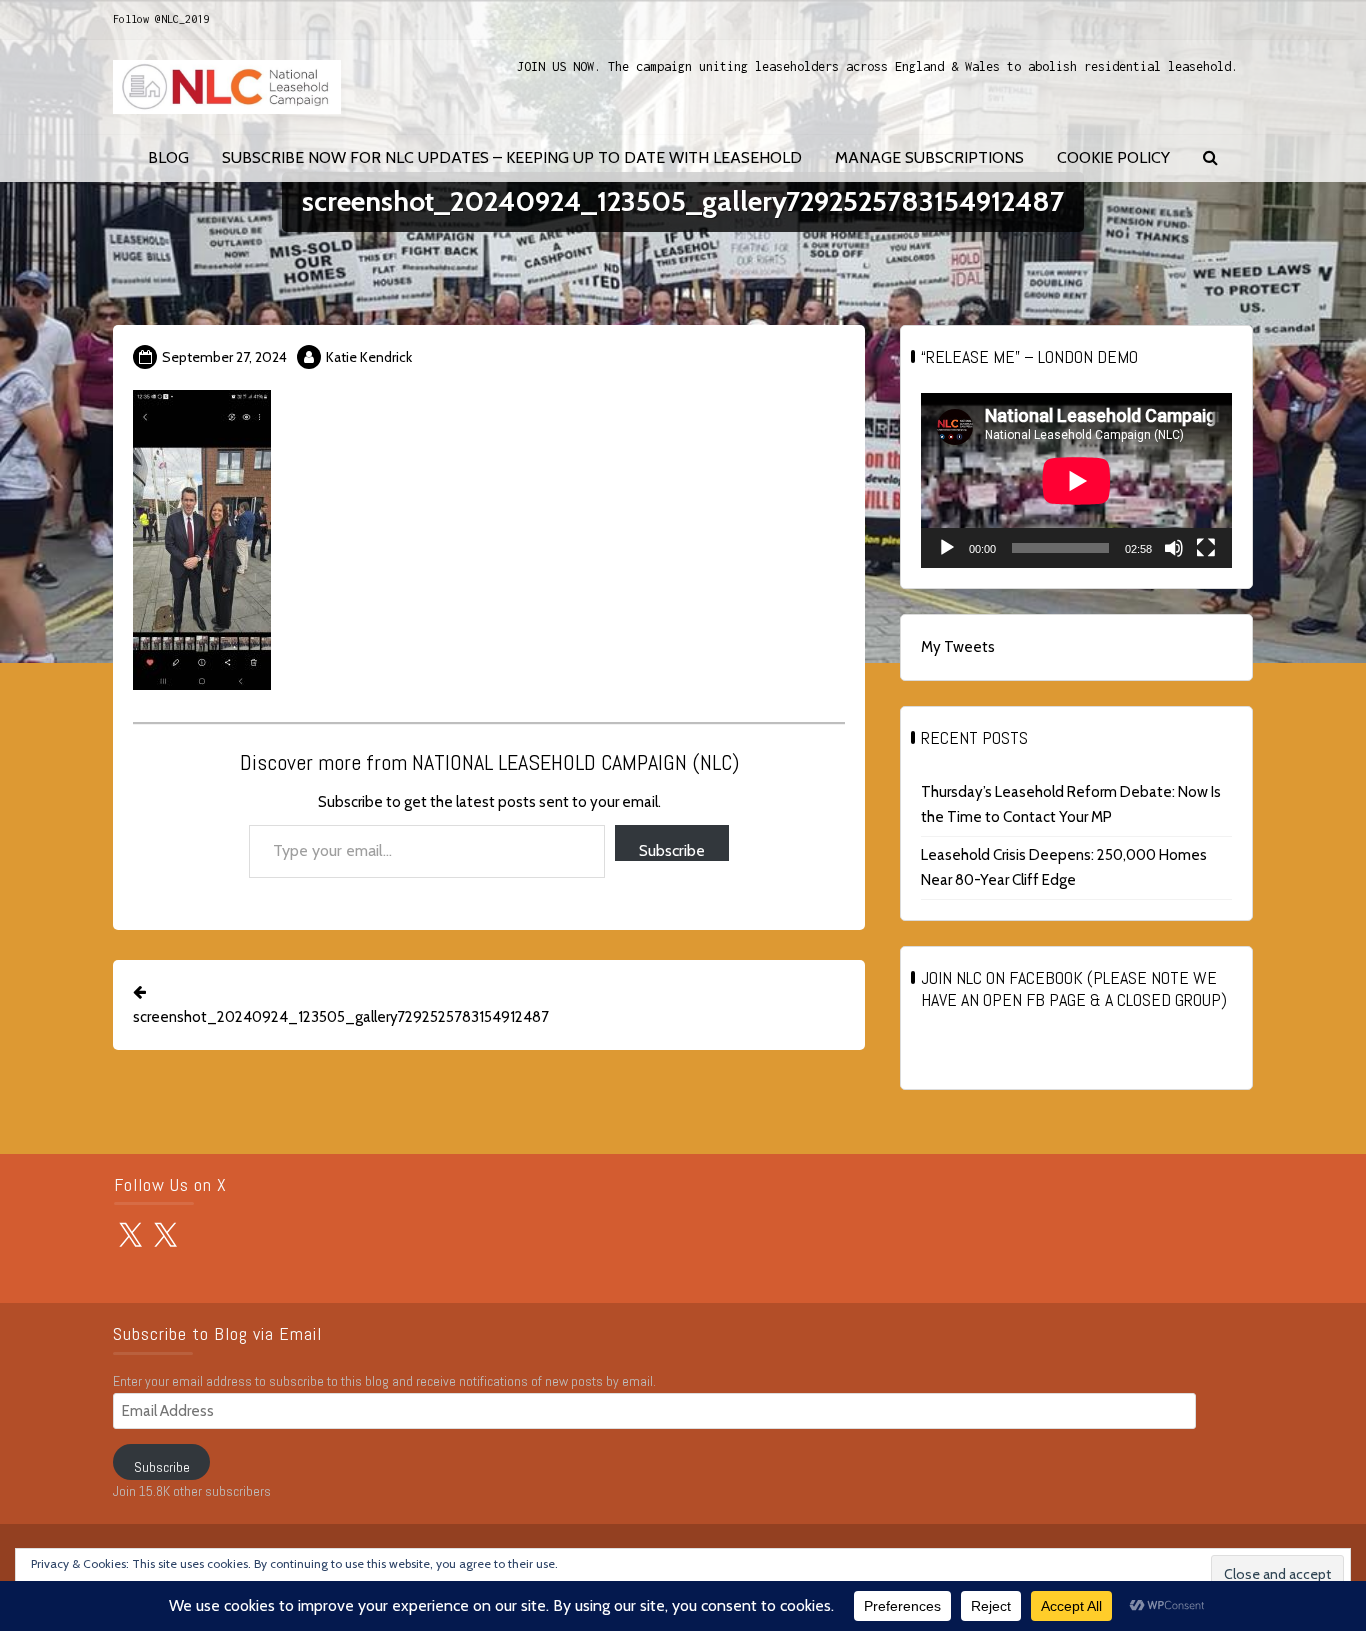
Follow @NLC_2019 (161, 19)
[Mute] (1174, 548)
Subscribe (672, 850)
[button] (1210, 158)
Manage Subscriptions (929, 157)
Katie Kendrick (369, 357)
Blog (168, 157)
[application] (1076, 480)
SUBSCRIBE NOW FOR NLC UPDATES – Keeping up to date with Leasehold (512, 157)
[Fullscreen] (1206, 548)
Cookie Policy (1113, 157)
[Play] (947, 548)
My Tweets (958, 647)
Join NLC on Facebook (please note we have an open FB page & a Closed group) (1074, 988)
